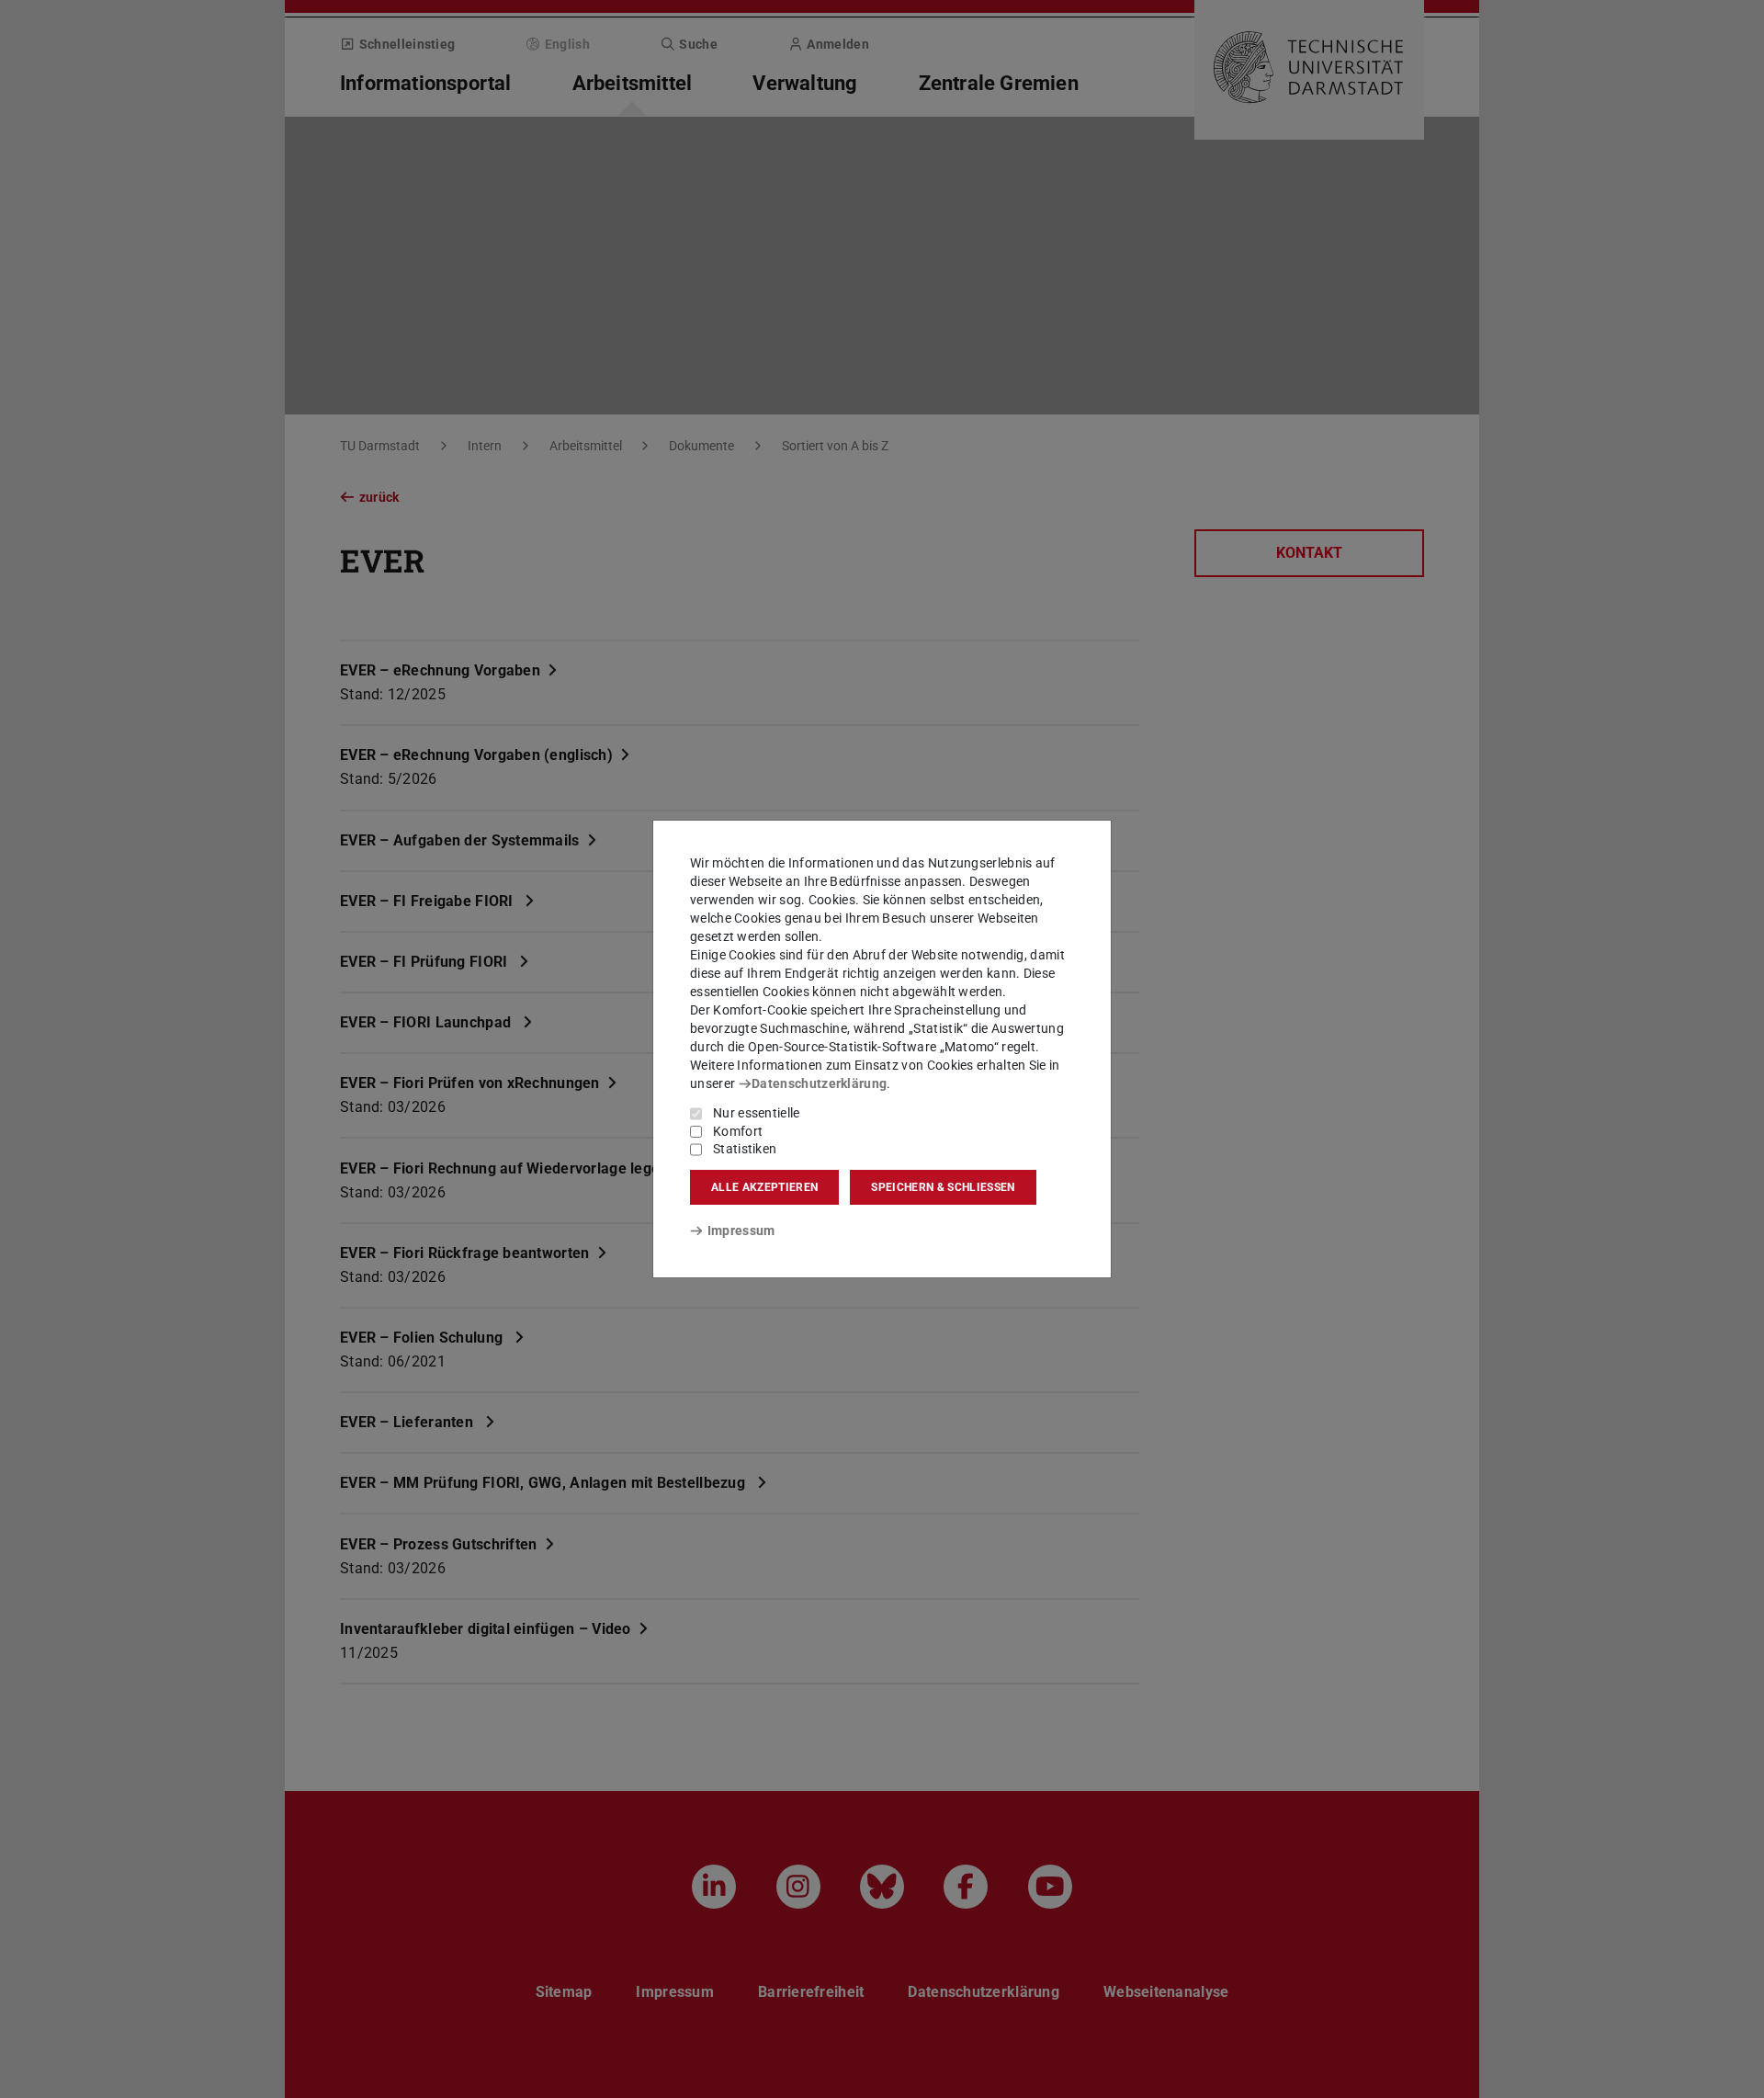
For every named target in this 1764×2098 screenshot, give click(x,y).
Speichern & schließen (943, 1187)
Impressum (741, 1230)
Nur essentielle (757, 1113)
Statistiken (745, 1149)
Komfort (738, 1131)
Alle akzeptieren (764, 1187)
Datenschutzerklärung (819, 1083)
